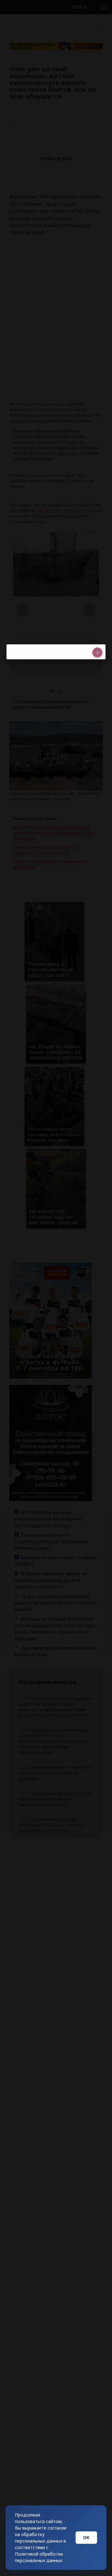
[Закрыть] (97, 652)
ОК (86, 2537)
